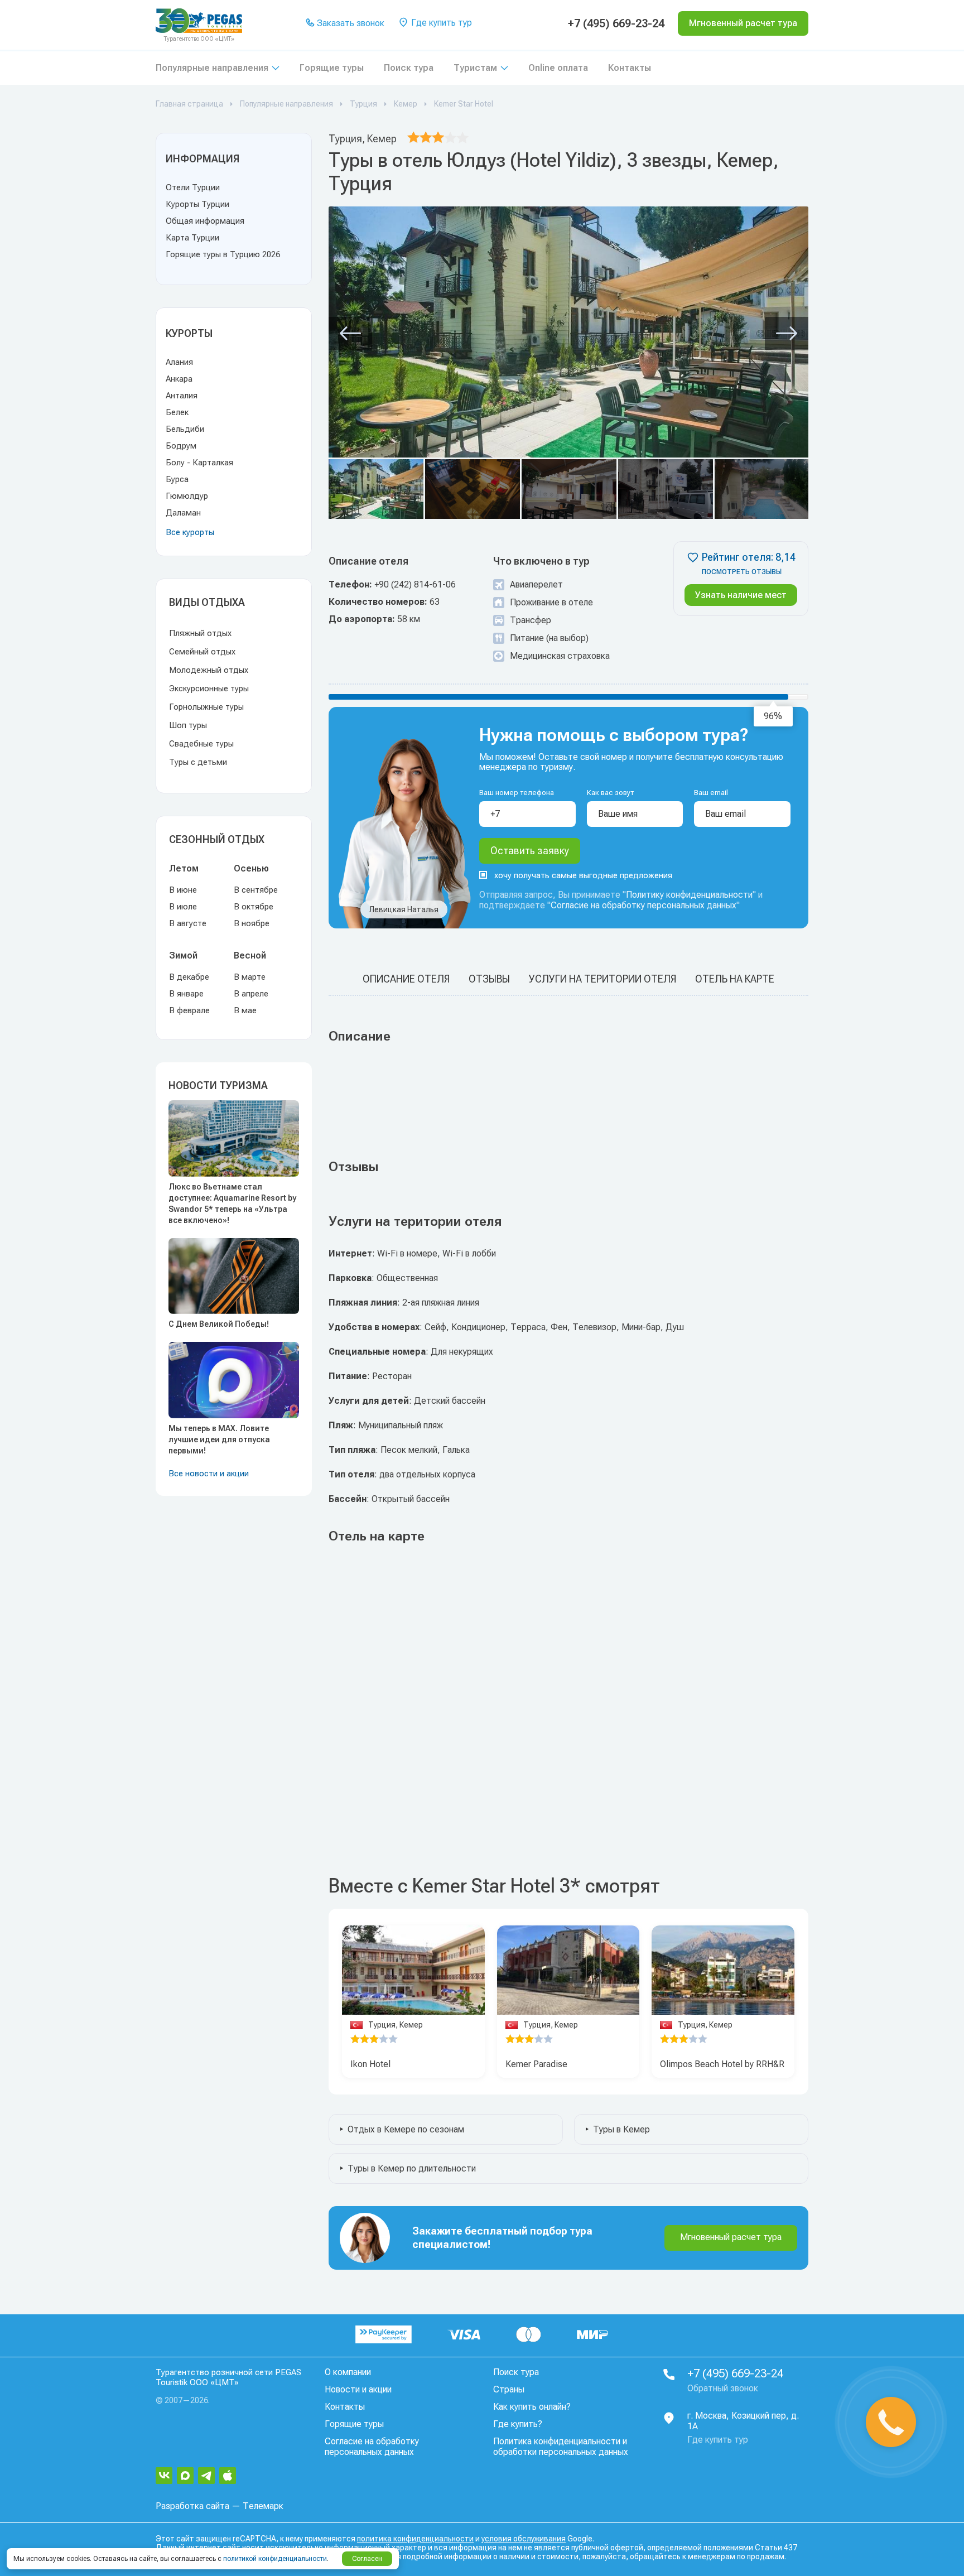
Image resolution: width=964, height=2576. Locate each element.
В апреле (251, 994)
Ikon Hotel (370, 2064)
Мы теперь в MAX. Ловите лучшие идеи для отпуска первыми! (219, 1439)
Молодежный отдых (209, 670)
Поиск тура (409, 68)
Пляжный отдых (200, 633)
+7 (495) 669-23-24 (616, 23)
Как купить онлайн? (532, 2407)
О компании (348, 2372)
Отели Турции (193, 187)
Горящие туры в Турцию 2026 (223, 254)
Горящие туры (332, 68)
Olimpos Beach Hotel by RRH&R (722, 2064)
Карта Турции (192, 238)
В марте (250, 977)
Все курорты (190, 532)
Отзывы (489, 979)
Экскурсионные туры (209, 688)
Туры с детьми (198, 762)
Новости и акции (358, 2389)
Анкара (179, 379)
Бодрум (181, 446)
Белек (177, 412)
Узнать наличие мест (741, 595)
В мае (245, 1010)
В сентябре (256, 890)
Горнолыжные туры (206, 707)
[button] (350, 334)
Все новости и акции (209, 1474)
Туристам (475, 68)
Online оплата (558, 68)
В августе (188, 923)
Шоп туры (188, 725)
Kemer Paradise (536, 2064)
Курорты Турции (197, 204)
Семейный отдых (202, 652)
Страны (509, 2389)
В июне (183, 890)
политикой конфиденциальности (275, 2559)
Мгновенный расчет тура (731, 2237)
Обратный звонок (723, 2388)
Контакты (630, 68)
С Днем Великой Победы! (219, 1324)
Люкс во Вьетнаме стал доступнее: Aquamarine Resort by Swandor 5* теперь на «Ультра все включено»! (232, 1203)
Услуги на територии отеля (602, 979)
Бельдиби (185, 429)
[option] (413, 1970)
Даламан (183, 513)
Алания (179, 362)
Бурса (177, 479)
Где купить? (518, 2424)
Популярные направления (212, 68)
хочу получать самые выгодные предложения (583, 875)
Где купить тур (440, 23)
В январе (186, 994)
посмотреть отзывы (742, 572)
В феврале (189, 1010)
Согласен (367, 2559)
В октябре (254, 907)
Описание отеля (406, 979)
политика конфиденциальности (415, 2539)
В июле (183, 907)
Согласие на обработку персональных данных (644, 905)
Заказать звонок (350, 23)
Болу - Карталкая (199, 463)
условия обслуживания (524, 2539)
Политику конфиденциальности (689, 895)
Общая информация (205, 221)
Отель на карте (735, 979)
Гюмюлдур (187, 496)
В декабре (189, 977)
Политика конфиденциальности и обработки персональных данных (561, 2447)
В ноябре (252, 923)
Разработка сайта (192, 2506)
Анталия (182, 396)
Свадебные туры (201, 744)
